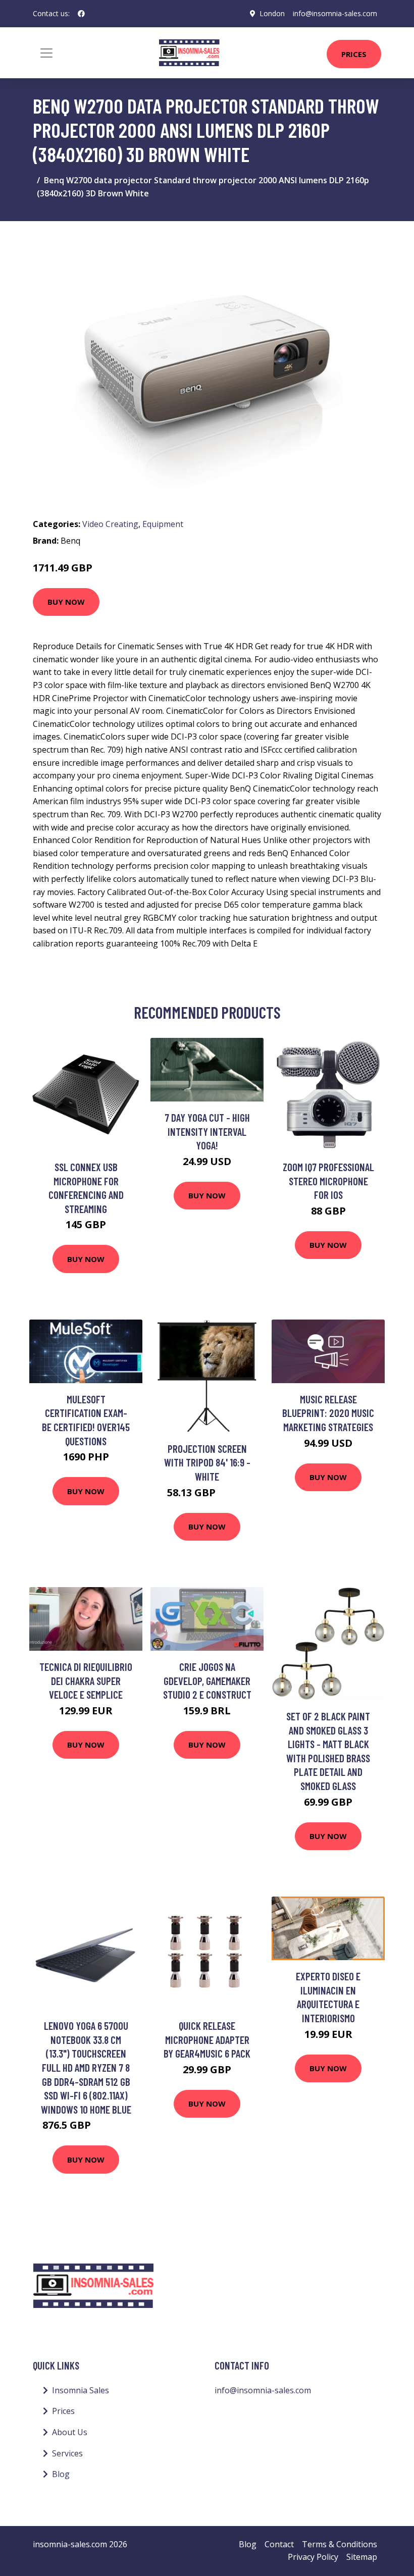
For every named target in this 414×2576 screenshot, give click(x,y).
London (272, 13)
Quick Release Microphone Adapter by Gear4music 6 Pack (207, 2039)
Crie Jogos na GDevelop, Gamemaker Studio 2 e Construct (207, 1680)
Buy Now (66, 602)
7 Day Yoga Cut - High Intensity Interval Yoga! (207, 1131)
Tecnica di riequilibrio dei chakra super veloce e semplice (86, 1680)
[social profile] (81, 14)
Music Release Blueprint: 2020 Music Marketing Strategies (328, 1413)
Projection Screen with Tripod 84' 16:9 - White (207, 1462)
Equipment (163, 524)
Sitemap (362, 2557)
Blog (61, 2474)
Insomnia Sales (81, 2390)
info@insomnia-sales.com (335, 13)
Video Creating (110, 524)
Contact (279, 2544)
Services (67, 2453)
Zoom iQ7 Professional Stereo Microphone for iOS (328, 1181)
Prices (354, 54)
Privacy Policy (313, 2557)
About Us (70, 2432)
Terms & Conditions (340, 2544)
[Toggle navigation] (46, 53)
